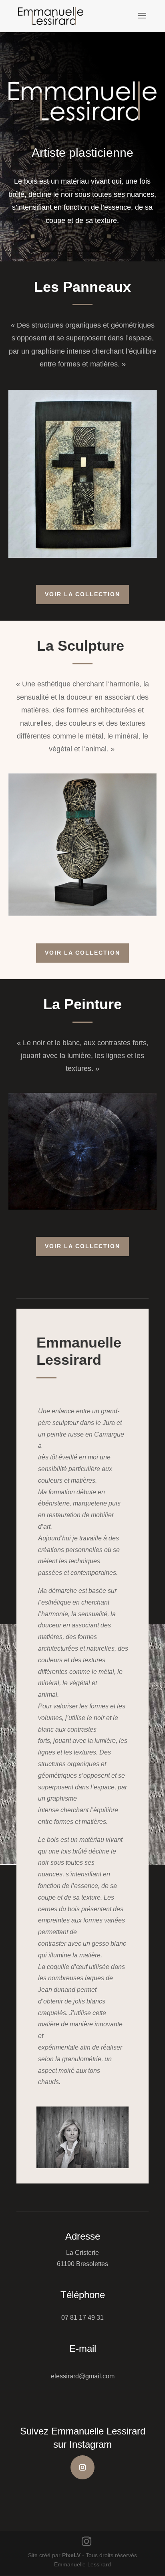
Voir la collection (82, 594)
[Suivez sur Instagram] (82, 2467)
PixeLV (71, 2555)
